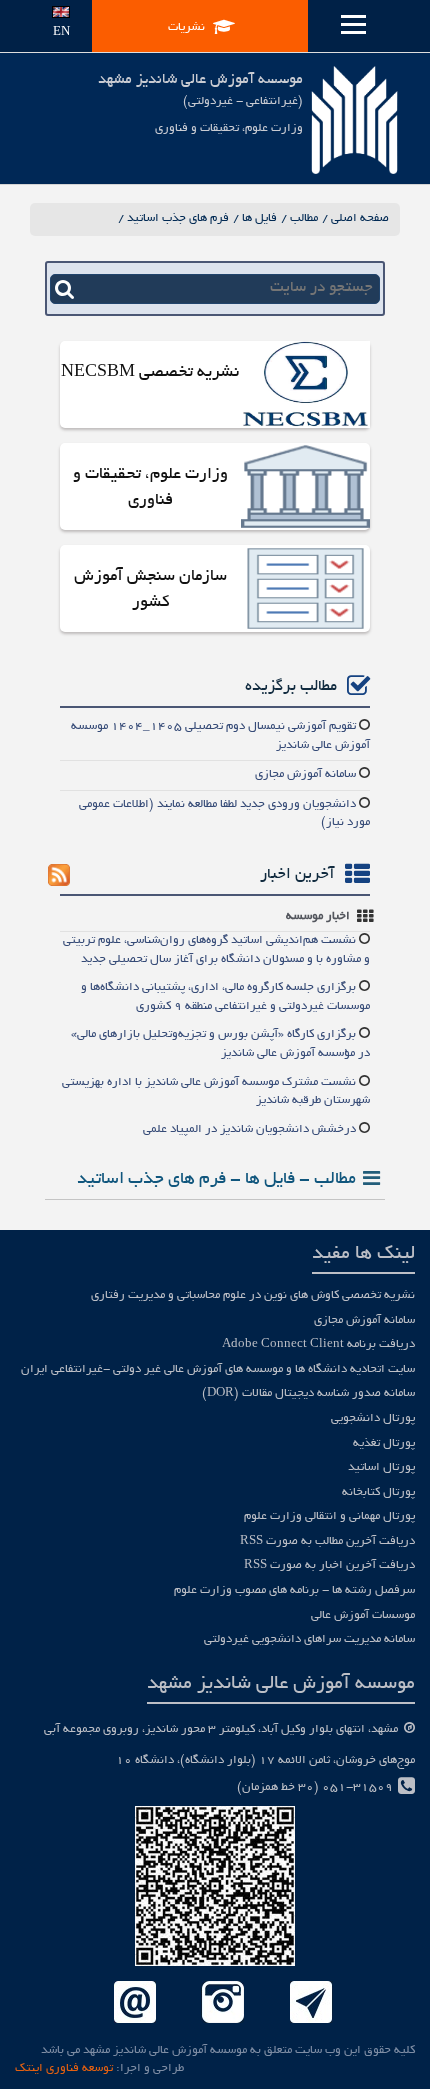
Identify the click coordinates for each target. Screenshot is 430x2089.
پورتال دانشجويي (373, 1418)
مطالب (304, 218)
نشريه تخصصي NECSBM (150, 373)
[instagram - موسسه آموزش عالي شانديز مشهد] (222, 2003)
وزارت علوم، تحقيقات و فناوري (150, 488)
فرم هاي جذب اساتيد (178, 218)
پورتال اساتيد (381, 1467)
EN (61, 32)
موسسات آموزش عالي (363, 1615)
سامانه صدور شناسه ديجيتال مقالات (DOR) (308, 1393)
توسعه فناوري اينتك (64, 2068)
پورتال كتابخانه (378, 1492)
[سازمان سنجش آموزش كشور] (305, 590)
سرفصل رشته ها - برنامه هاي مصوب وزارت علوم (294, 1590)
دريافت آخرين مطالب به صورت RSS (327, 1541)
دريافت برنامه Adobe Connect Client (318, 1344)
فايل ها (259, 218)
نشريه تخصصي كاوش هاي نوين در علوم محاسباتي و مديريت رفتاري (253, 1295)
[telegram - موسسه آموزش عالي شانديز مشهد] (311, 2003)
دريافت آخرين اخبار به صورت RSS (329, 1565)
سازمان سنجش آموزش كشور (150, 590)
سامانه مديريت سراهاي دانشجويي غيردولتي (309, 1639)
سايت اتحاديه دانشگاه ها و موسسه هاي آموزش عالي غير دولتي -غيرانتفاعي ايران (218, 1369)
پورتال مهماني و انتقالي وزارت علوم (329, 1516)
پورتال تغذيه (384, 1443)
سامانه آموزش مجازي (305, 774)
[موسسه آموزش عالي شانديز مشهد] (354, 120)
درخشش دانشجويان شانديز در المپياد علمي (249, 1129)
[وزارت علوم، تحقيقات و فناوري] (305, 488)
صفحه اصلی (360, 218)
